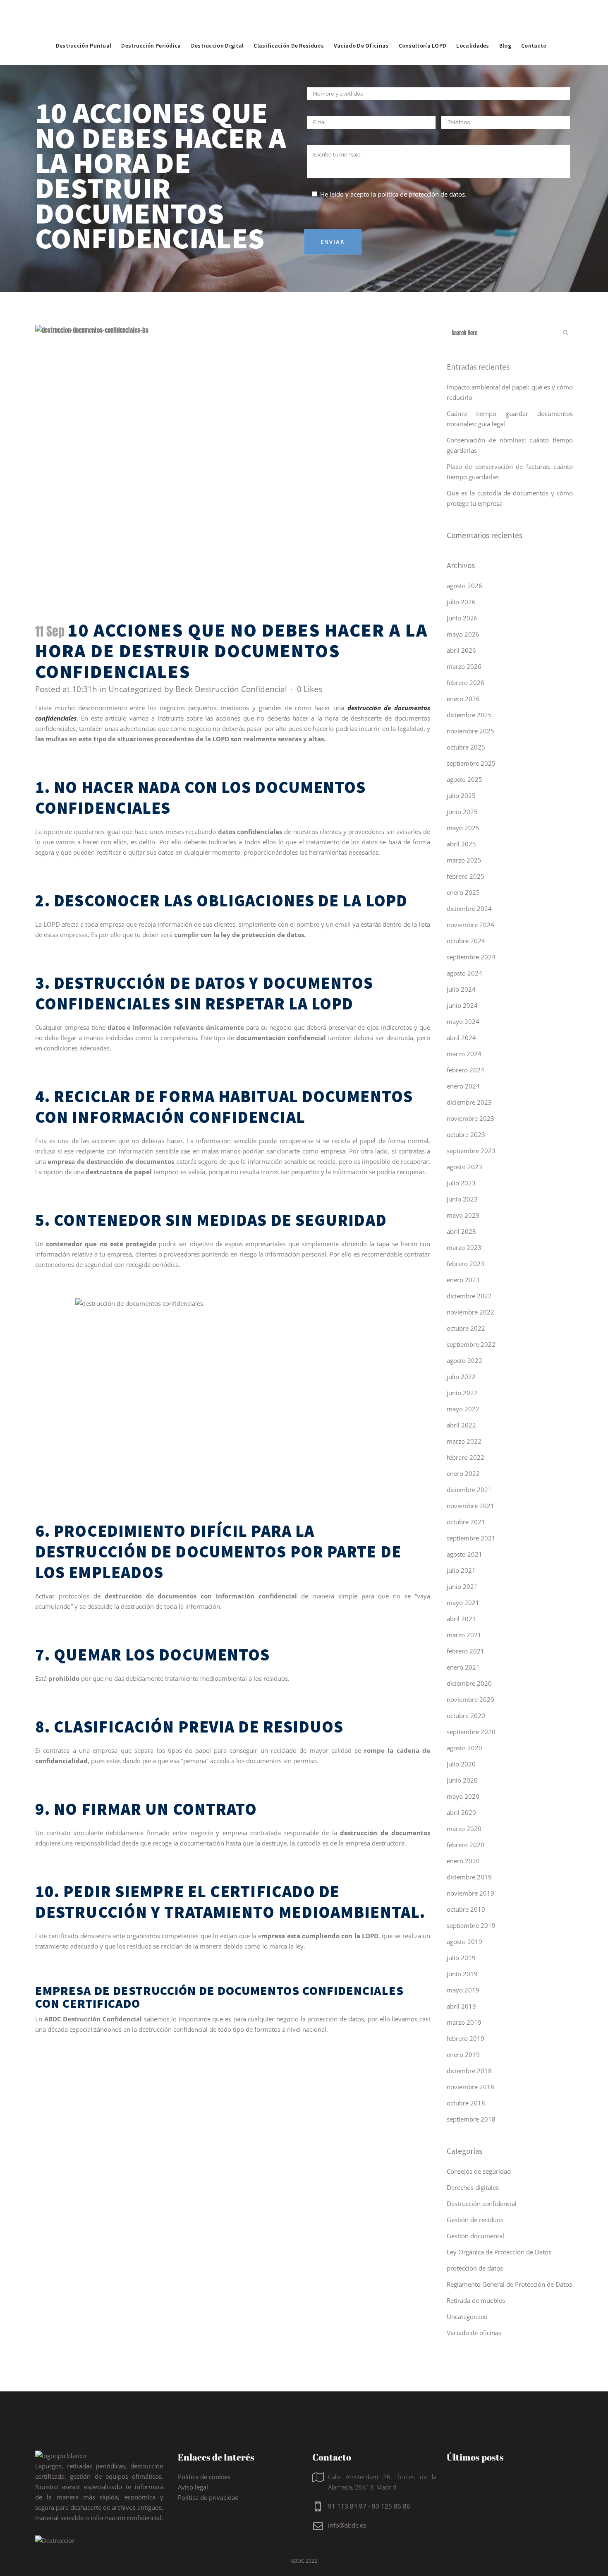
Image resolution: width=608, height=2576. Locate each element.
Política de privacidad (208, 2497)
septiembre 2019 (471, 1925)
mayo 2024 (463, 1021)
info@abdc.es (347, 2525)
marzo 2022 (464, 1441)
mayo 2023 (463, 1215)
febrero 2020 (466, 1845)
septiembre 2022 (471, 1344)
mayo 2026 (463, 634)
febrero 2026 (466, 682)
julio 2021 (461, 1570)
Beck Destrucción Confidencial (231, 689)
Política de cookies (204, 2477)
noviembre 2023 (470, 1118)
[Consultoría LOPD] (423, 27)
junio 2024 (462, 1005)
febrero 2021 (466, 1651)
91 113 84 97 (347, 2506)
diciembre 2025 (469, 715)
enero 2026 (463, 699)
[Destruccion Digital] (218, 27)
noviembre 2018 (470, 2087)
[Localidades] (473, 27)
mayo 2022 (463, 1409)
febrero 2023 (466, 1264)
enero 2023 (463, 1280)
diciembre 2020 (469, 1683)
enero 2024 (463, 1086)
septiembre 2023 (471, 1151)
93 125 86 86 (391, 2506)
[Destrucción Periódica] (151, 27)
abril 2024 (461, 1038)
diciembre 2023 (469, 1102)
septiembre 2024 (471, 957)
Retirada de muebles (476, 2300)
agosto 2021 (464, 1554)
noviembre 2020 (470, 1699)
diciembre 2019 (469, 1877)
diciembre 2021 (469, 1490)
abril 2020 (461, 1812)
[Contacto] (534, 27)
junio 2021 (462, 1586)
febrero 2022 (466, 1457)
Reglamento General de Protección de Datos (509, 2284)
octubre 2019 (466, 1909)
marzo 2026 (464, 666)
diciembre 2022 (469, 1296)
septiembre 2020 (471, 1732)
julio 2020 (461, 1764)
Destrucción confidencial (482, 2204)
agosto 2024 (464, 973)
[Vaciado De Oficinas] (361, 27)
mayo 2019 (463, 1990)
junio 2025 (462, 812)
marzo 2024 (464, 1054)
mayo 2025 (463, 828)
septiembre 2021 (471, 1538)
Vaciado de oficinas (474, 2333)
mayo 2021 (463, 1603)
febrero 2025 (466, 876)
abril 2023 (461, 1231)
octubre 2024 (466, 941)
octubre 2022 (466, 1328)
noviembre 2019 (470, 1893)
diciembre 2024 (469, 908)
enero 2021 (463, 1667)
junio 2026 (462, 618)
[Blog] (505, 27)
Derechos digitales (473, 2187)
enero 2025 (463, 892)
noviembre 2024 (470, 925)
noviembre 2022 (470, 1312)
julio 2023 (461, 1183)
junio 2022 (462, 1393)
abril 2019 (461, 2006)
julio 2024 (461, 989)
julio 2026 (461, 602)
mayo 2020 (463, 1796)
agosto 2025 (464, 779)
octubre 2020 (466, 1716)
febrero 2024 (466, 1070)
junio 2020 (462, 1780)
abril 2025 (461, 844)
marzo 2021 (464, 1635)
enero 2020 (463, 1861)
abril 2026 (461, 650)
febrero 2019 (466, 2038)
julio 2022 (461, 1377)
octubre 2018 (466, 2103)
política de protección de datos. (422, 194)
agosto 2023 (464, 1167)
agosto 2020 (464, 1748)
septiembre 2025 (471, 763)
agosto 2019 (464, 1942)
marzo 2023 (464, 1247)
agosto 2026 (464, 586)
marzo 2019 (464, 2022)
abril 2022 (461, 1425)
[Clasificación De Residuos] (289, 27)
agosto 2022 (464, 1360)
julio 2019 (461, 1958)
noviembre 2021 (470, 1506)
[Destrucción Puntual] (84, 27)
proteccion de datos (475, 2268)
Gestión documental (475, 2236)
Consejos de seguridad (479, 2171)
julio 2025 (461, 795)
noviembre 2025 (470, 731)
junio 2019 (462, 1974)
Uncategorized (135, 689)
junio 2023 (462, 1199)
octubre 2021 (466, 1522)
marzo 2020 (464, 1829)
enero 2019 (463, 2055)
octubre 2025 (466, 747)
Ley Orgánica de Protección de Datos (499, 2252)
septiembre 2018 (471, 2119)
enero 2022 (463, 1473)
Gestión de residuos (475, 2220)
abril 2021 (461, 1619)
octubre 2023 (466, 1134)
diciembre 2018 (469, 2071)
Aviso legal (193, 2487)
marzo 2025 (464, 860)
